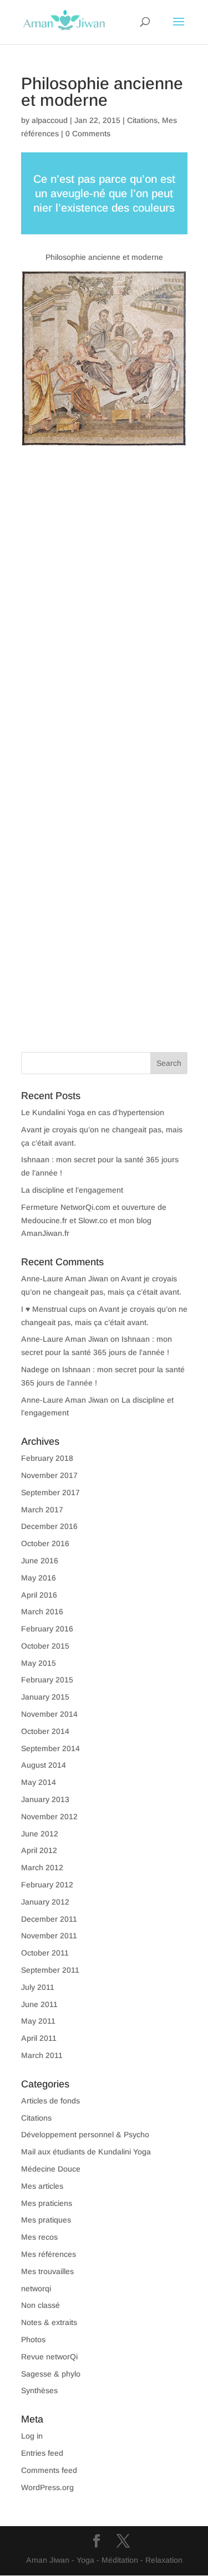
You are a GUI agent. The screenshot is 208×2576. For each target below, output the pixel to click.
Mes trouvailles (47, 2271)
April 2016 (39, 1595)
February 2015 (47, 1680)
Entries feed (42, 2453)
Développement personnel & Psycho (85, 2134)
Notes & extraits (49, 2322)
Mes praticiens (47, 2203)
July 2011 (38, 1987)
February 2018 (47, 1458)
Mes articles (42, 2186)
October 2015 (45, 1646)
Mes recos (39, 2237)
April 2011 (39, 2038)
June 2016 (40, 1561)
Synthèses (39, 2390)
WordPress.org (47, 2487)
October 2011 (45, 1953)
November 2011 (49, 1936)
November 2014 (49, 1714)
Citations (142, 120)
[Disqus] (104, 584)
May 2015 (39, 1663)
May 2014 (39, 1782)
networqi (36, 2288)
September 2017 (50, 1492)
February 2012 (47, 1885)
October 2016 (45, 1543)
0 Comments (88, 134)
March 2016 (42, 1612)
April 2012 (39, 1850)
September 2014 (50, 1748)
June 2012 (40, 1834)
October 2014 (45, 1731)
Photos (33, 2339)
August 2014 (44, 1765)
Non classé (40, 2305)
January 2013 (45, 1799)
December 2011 (49, 1919)
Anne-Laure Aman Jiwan (65, 1279)
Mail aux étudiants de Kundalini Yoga (86, 2152)
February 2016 (47, 1629)
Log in (32, 2436)
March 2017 (42, 1510)
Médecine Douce (51, 2169)
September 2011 (50, 1970)
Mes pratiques (46, 2220)
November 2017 (49, 1475)
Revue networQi (49, 2357)
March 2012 (42, 1867)
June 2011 (39, 2004)
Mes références (49, 2254)
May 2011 (38, 2021)
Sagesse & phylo (51, 2374)
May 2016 (39, 1578)
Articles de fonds (50, 2101)
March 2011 (42, 2055)
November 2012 (49, 1816)
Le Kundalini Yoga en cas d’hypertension (93, 1112)
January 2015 (45, 1697)
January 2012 (45, 1902)
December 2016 (49, 1526)
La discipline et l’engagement (72, 1190)
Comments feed (49, 2470)
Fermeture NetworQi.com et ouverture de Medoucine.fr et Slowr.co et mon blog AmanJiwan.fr (94, 1220)
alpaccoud (50, 120)
